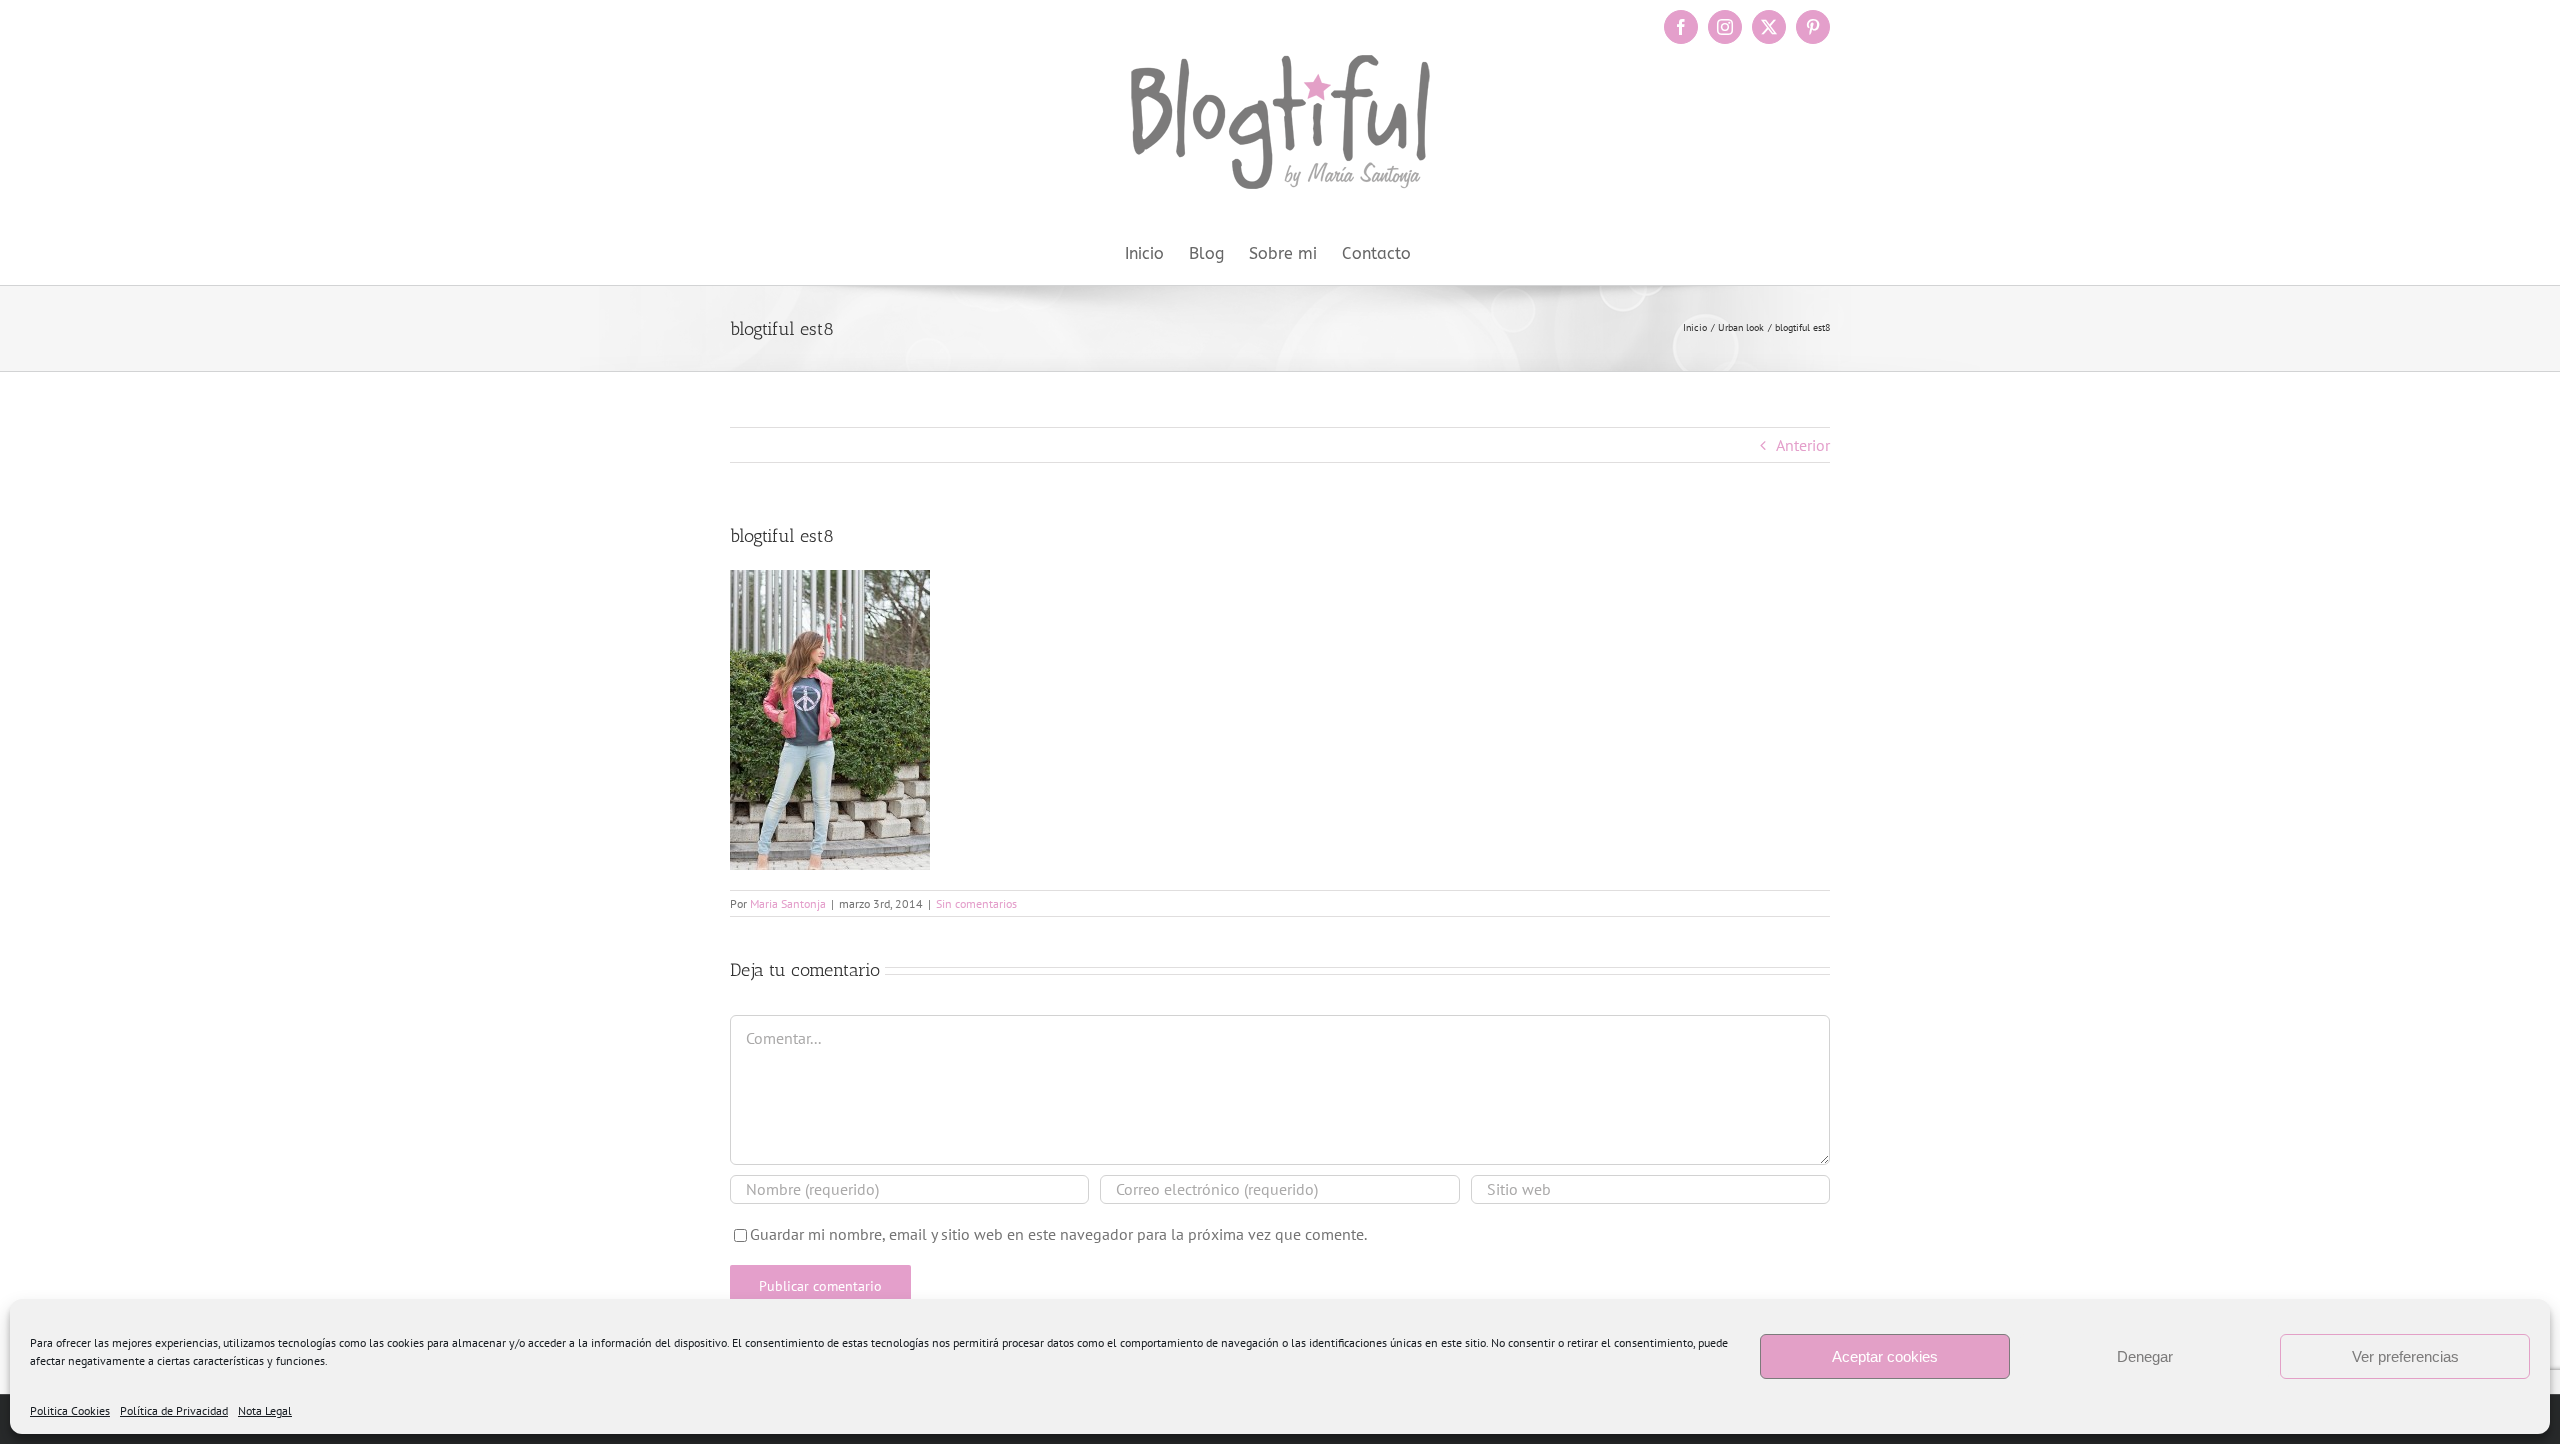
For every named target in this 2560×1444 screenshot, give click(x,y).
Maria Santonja (788, 903)
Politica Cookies (70, 1410)
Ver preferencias (2405, 1356)
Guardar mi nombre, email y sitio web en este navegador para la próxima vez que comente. (1058, 1234)
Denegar (2145, 1356)
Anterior (1803, 445)
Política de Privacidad (174, 1410)
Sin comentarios (976, 903)
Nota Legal (265, 1410)
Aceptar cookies (1885, 1356)
